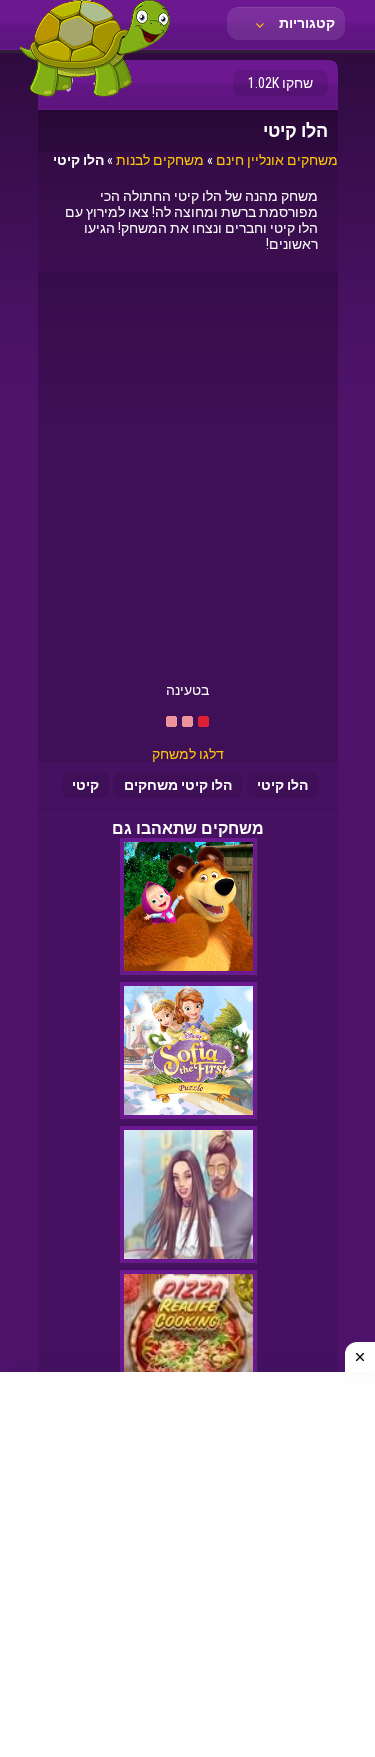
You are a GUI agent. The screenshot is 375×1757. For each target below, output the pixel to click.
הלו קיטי (282, 785)
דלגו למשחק (188, 754)
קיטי (85, 785)
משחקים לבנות (160, 160)
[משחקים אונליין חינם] (95, 95)
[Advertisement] (187, 484)
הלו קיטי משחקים (178, 785)
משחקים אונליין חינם (277, 160)
